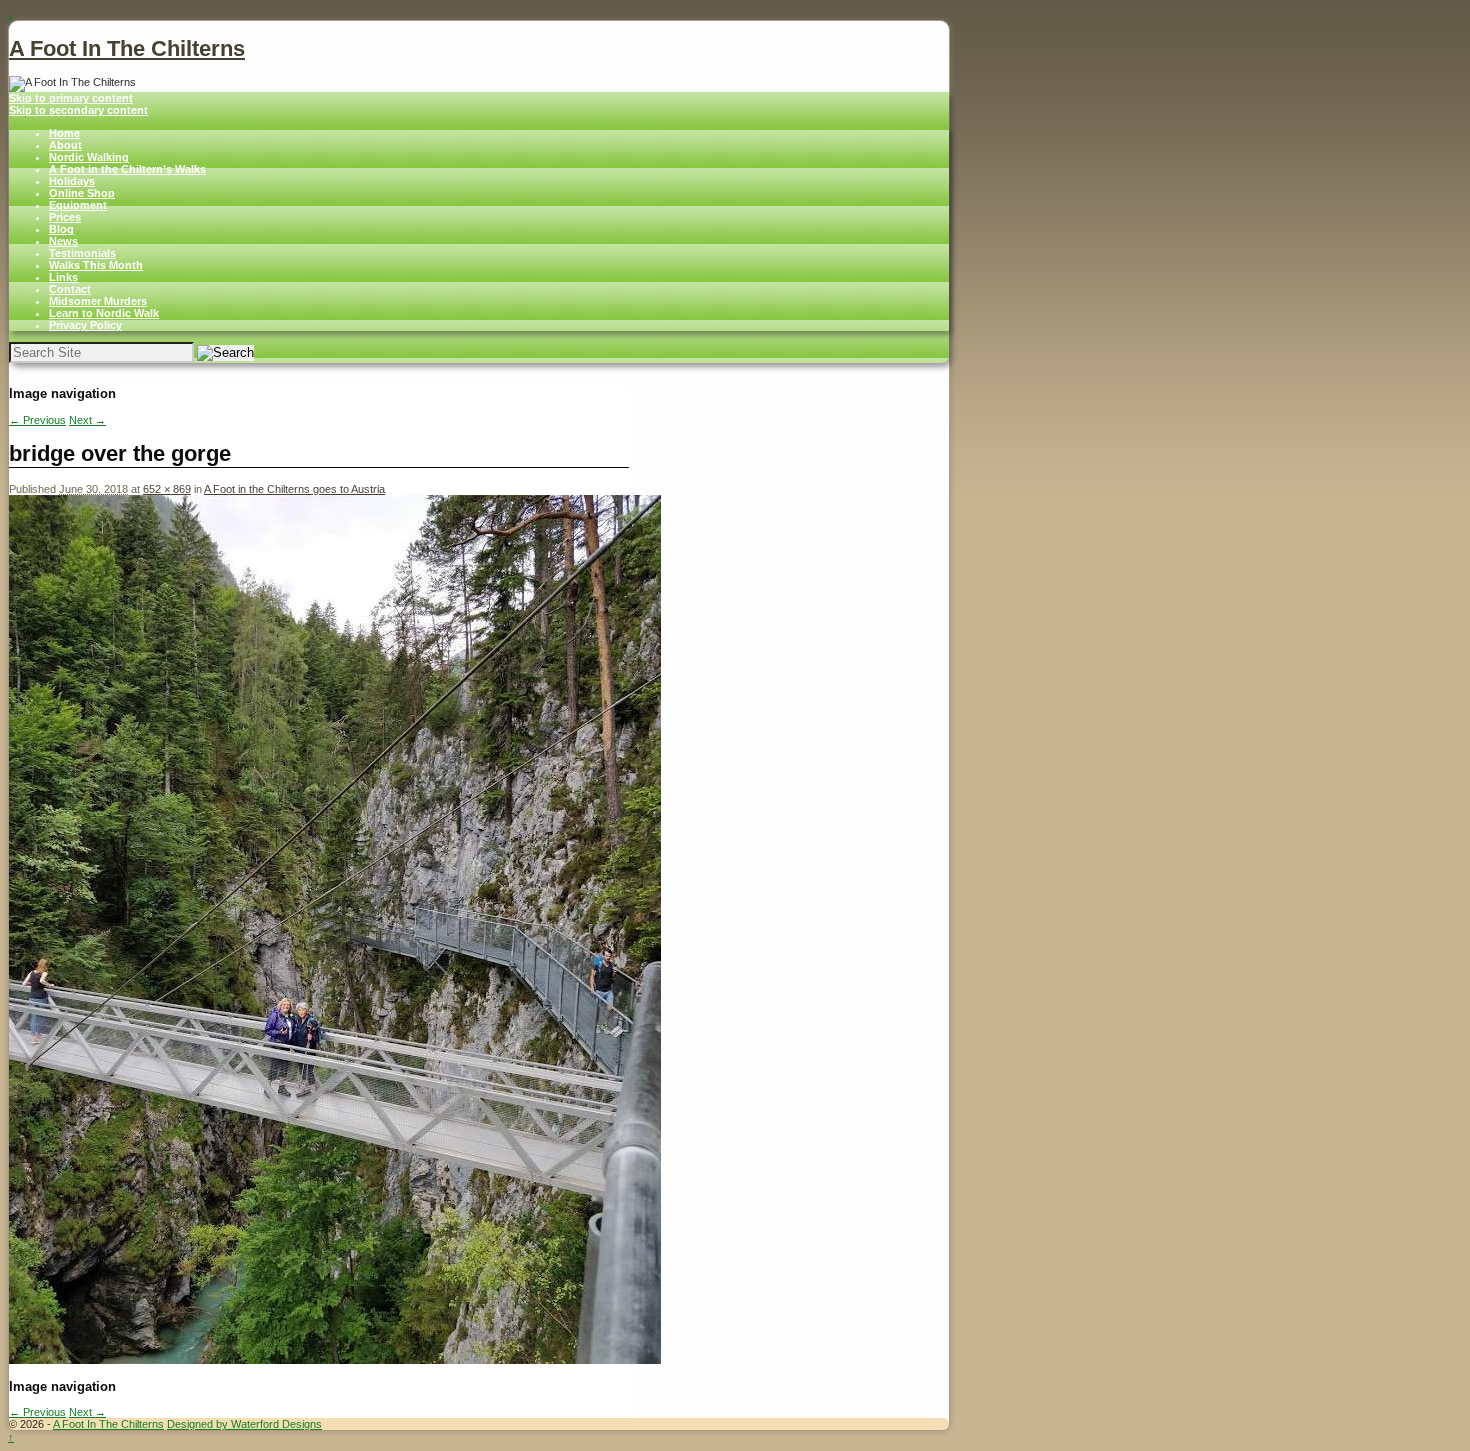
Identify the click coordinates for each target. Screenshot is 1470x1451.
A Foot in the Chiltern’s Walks (127, 169)
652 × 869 (167, 489)
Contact (70, 289)
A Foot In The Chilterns (127, 48)
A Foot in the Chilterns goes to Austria (294, 489)
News (63, 241)
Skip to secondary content (78, 110)
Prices (65, 217)
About (65, 145)
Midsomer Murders (98, 301)
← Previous (37, 420)
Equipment (78, 205)
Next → (87, 420)
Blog (61, 229)
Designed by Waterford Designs (244, 1424)
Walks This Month (96, 265)
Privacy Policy (85, 325)
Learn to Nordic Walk (104, 313)
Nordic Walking (89, 157)
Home (64, 133)
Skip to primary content (71, 98)
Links (63, 277)
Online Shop (82, 193)
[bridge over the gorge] (335, 1360)
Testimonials (82, 253)
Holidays (72, 181)
